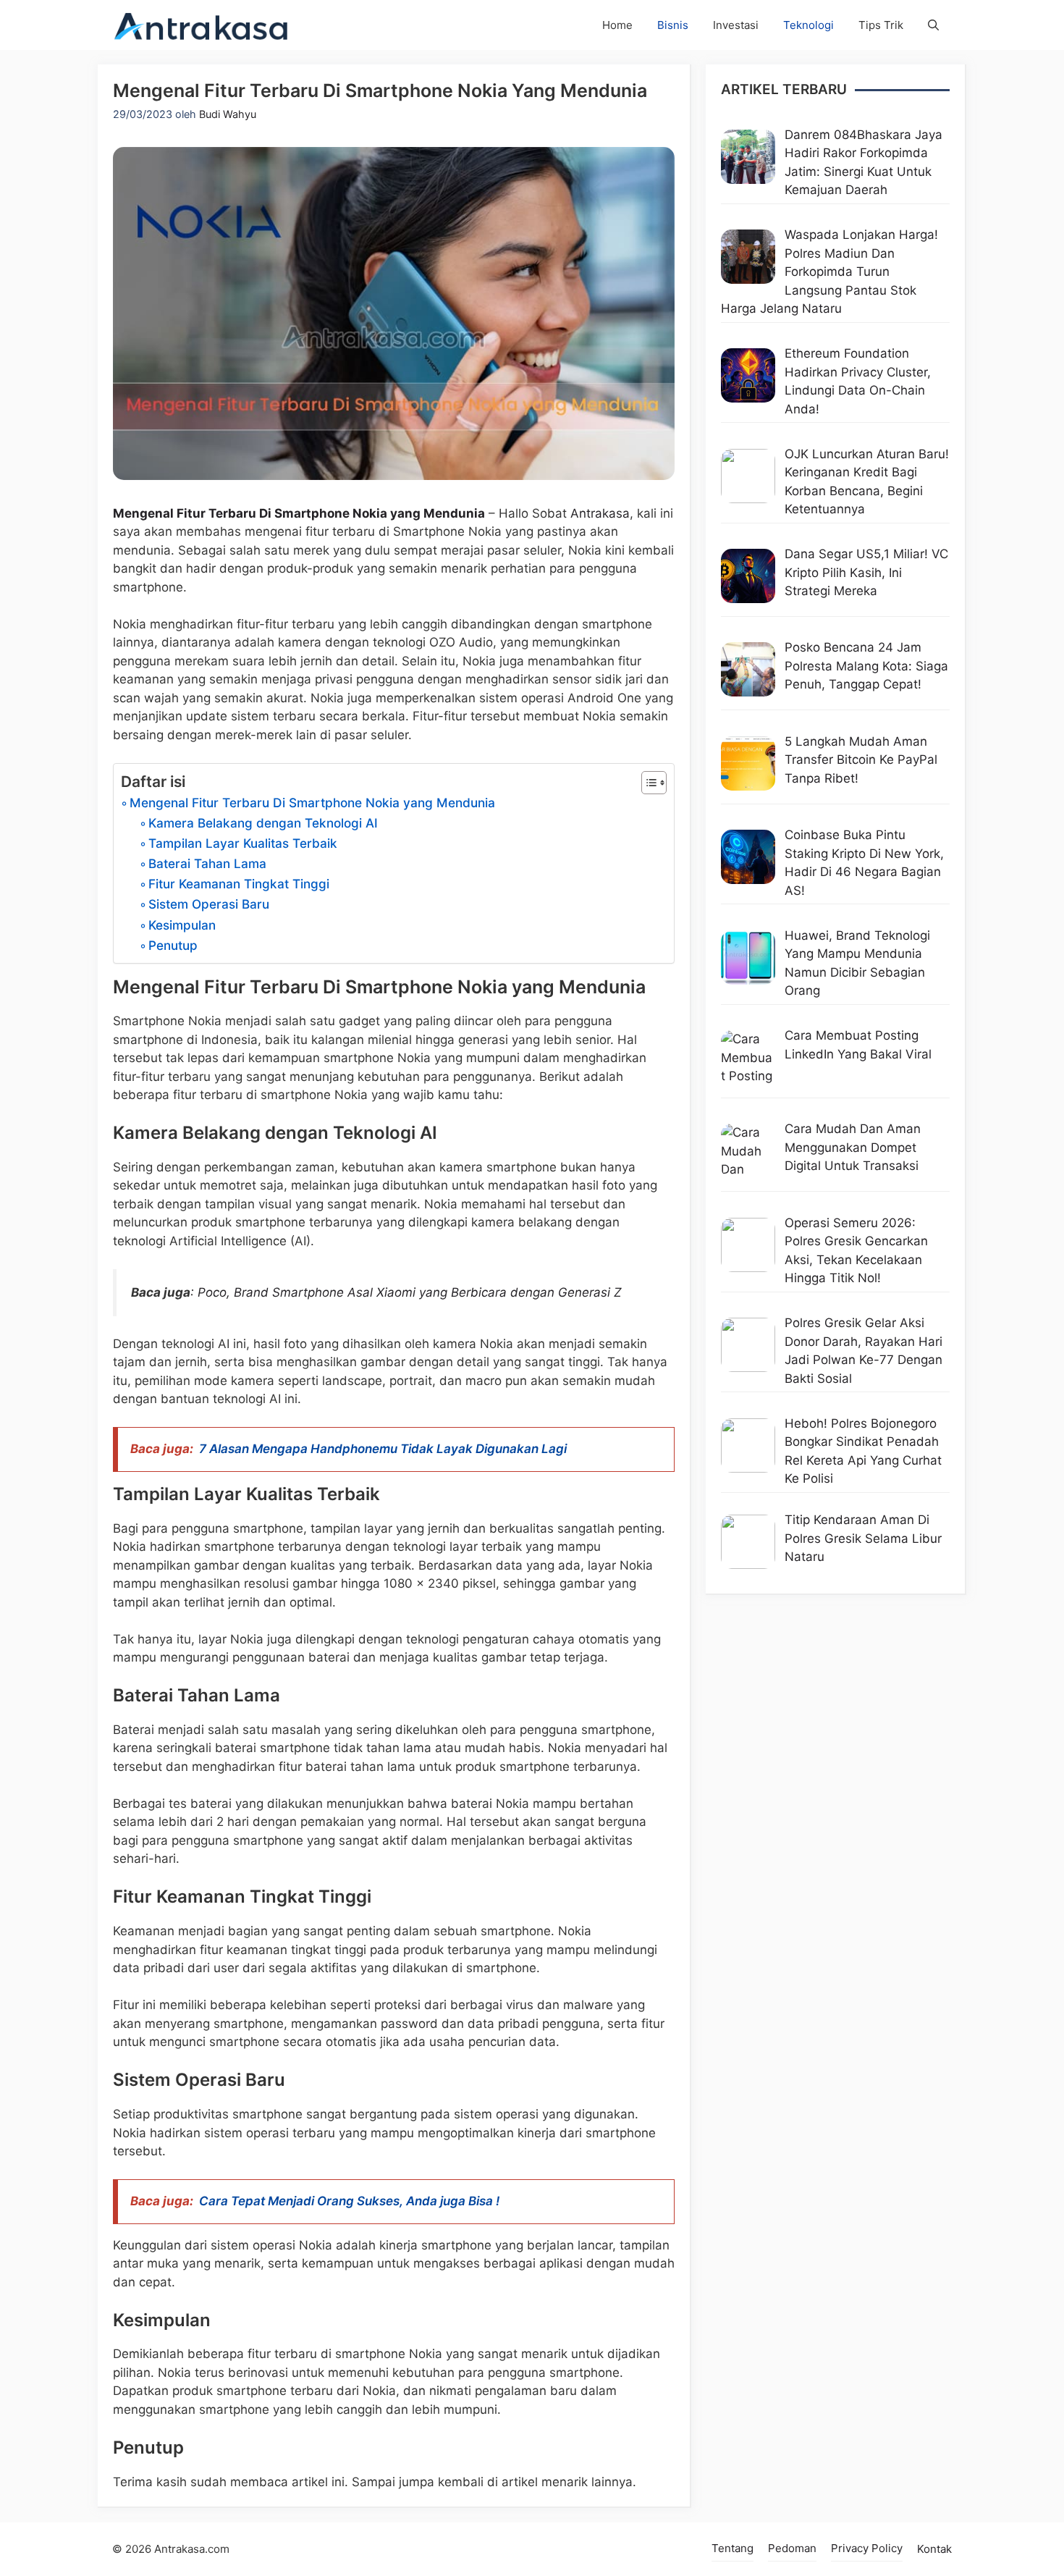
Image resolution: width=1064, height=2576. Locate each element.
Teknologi (808, 25)
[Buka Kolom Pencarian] (933, 25)
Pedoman (792, 2548)
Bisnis (673, 25)
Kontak (934, 2549)
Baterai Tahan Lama (207, 863)
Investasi (736, 25)
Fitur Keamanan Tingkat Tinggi (239, 884)
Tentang (732, 2548)
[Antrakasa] (202, 25)
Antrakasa (600, 513)
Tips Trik (881, 25)
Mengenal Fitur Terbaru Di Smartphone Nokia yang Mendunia (299, 513)
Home (617, 25)
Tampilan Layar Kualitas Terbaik (243, 843)
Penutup (173, 945)
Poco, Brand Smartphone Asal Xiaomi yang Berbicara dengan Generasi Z (410, 1292)
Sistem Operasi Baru (209, 904)
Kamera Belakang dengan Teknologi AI (263, 823)
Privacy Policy (867, 2548)
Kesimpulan (182, 925)
